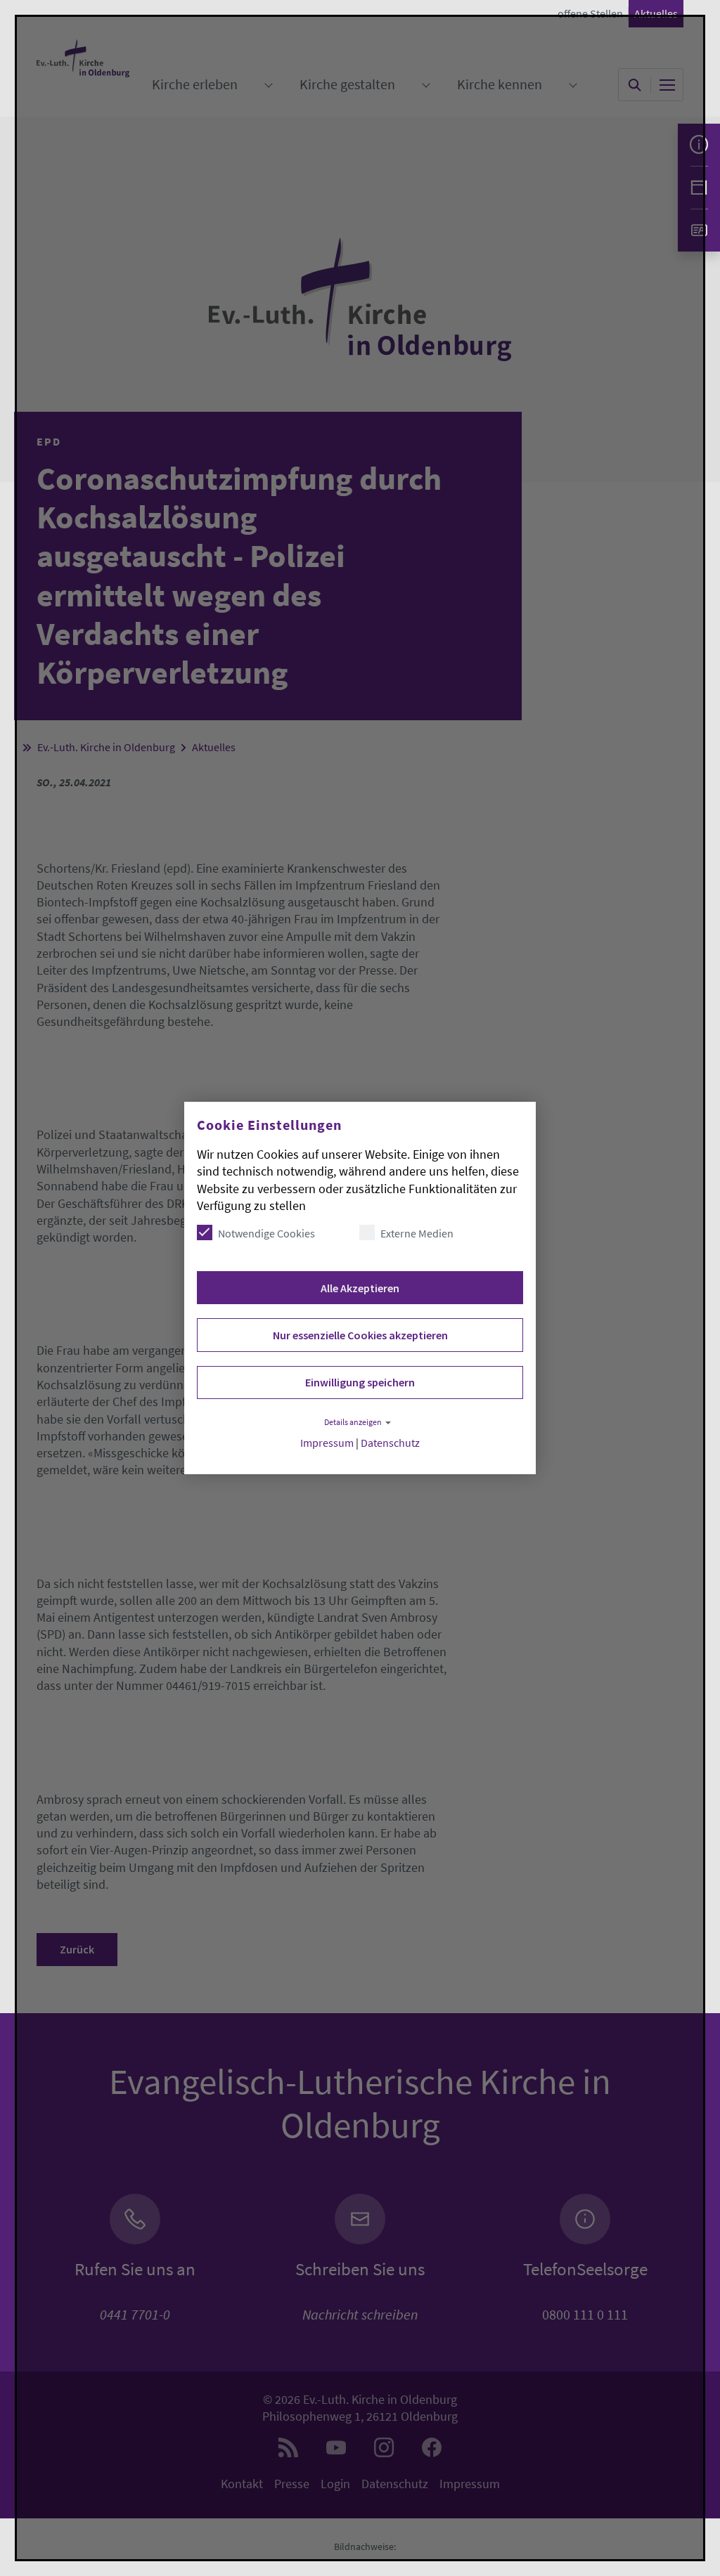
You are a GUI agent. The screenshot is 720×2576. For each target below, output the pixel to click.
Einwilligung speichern (360, 1382)
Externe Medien (417, 1233)
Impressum (327, 1443)
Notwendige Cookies (266, 1233)
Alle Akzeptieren (360, 1288)
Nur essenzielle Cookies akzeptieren (360, 1335)
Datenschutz (390, 1443)
